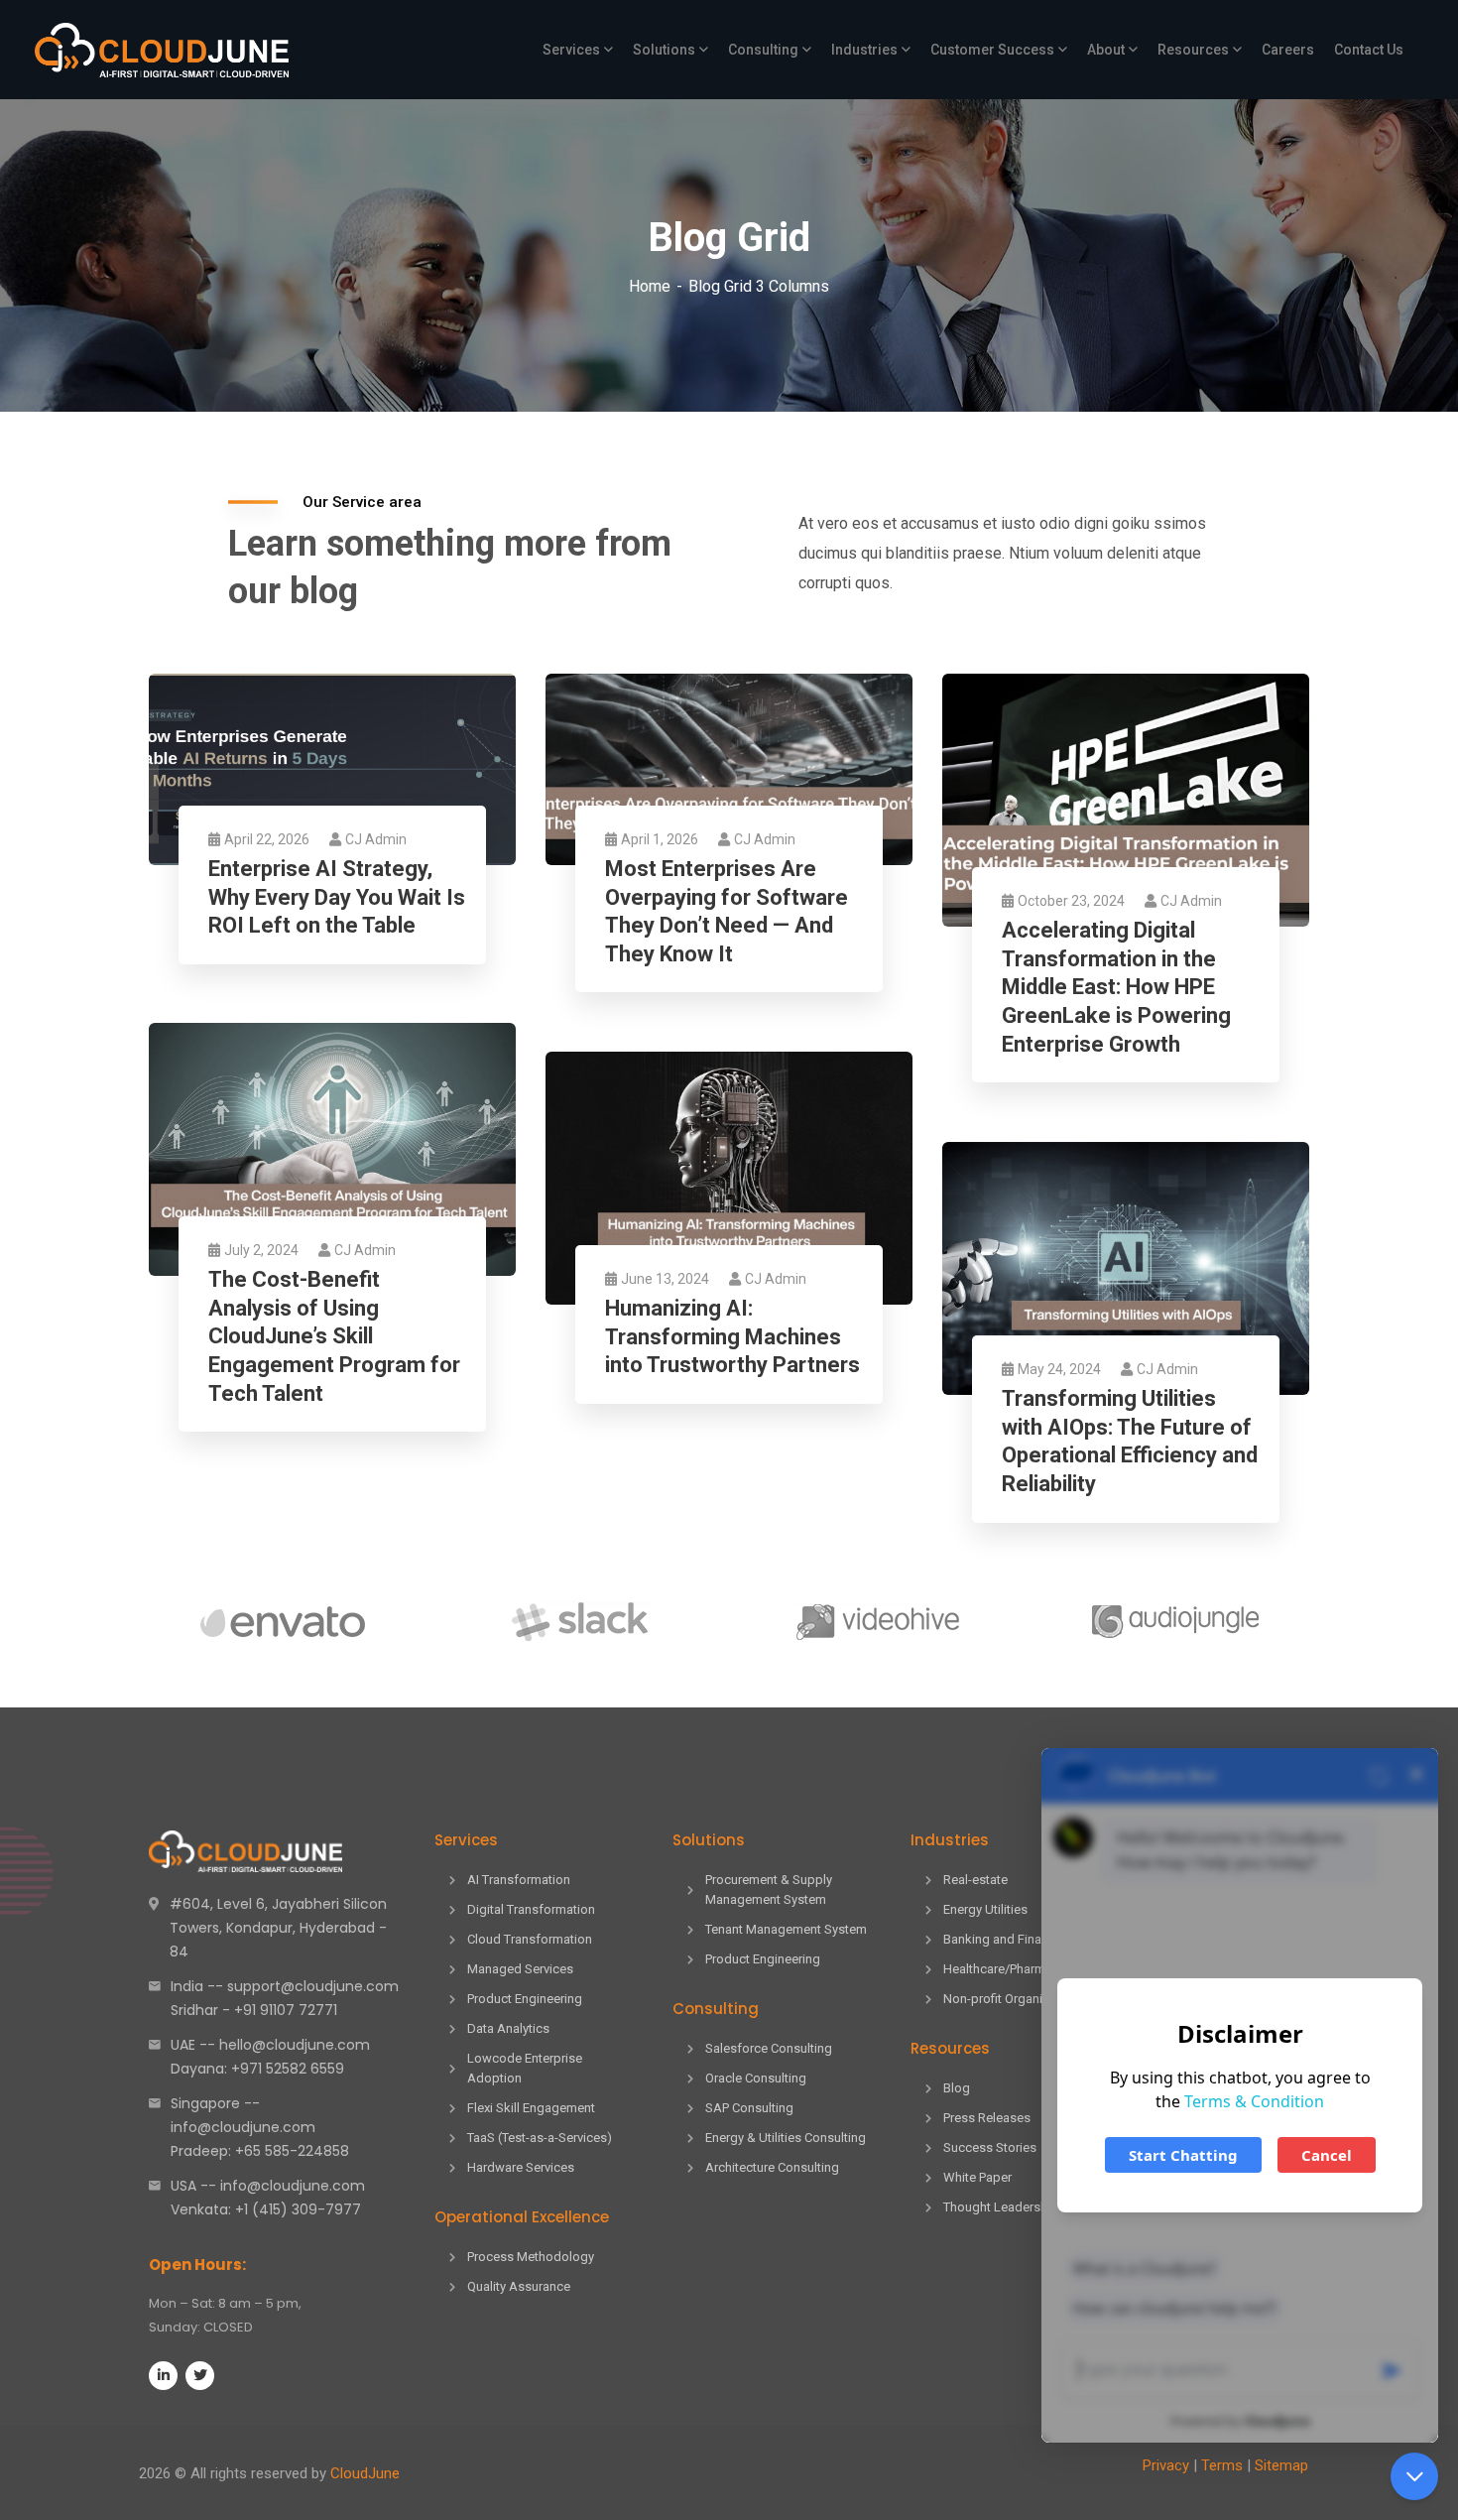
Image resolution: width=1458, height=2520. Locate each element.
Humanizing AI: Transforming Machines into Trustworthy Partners (732, 1336)
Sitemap (1281, 2465)
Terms (1222, 2465)
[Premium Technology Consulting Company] (162, 50)
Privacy (1166, 2465)
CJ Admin (376, 839)
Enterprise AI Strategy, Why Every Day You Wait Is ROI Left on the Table (337, 897)
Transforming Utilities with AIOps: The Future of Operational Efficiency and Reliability (1130, 1441)
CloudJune (365, 2473)
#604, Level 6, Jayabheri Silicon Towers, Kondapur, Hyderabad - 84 (278, 1928)
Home (650, 286)
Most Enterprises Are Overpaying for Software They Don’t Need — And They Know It (727, 911)
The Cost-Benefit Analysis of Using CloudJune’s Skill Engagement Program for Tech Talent (334, 1336)
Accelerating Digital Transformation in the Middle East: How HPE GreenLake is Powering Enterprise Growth (1116, 987)
